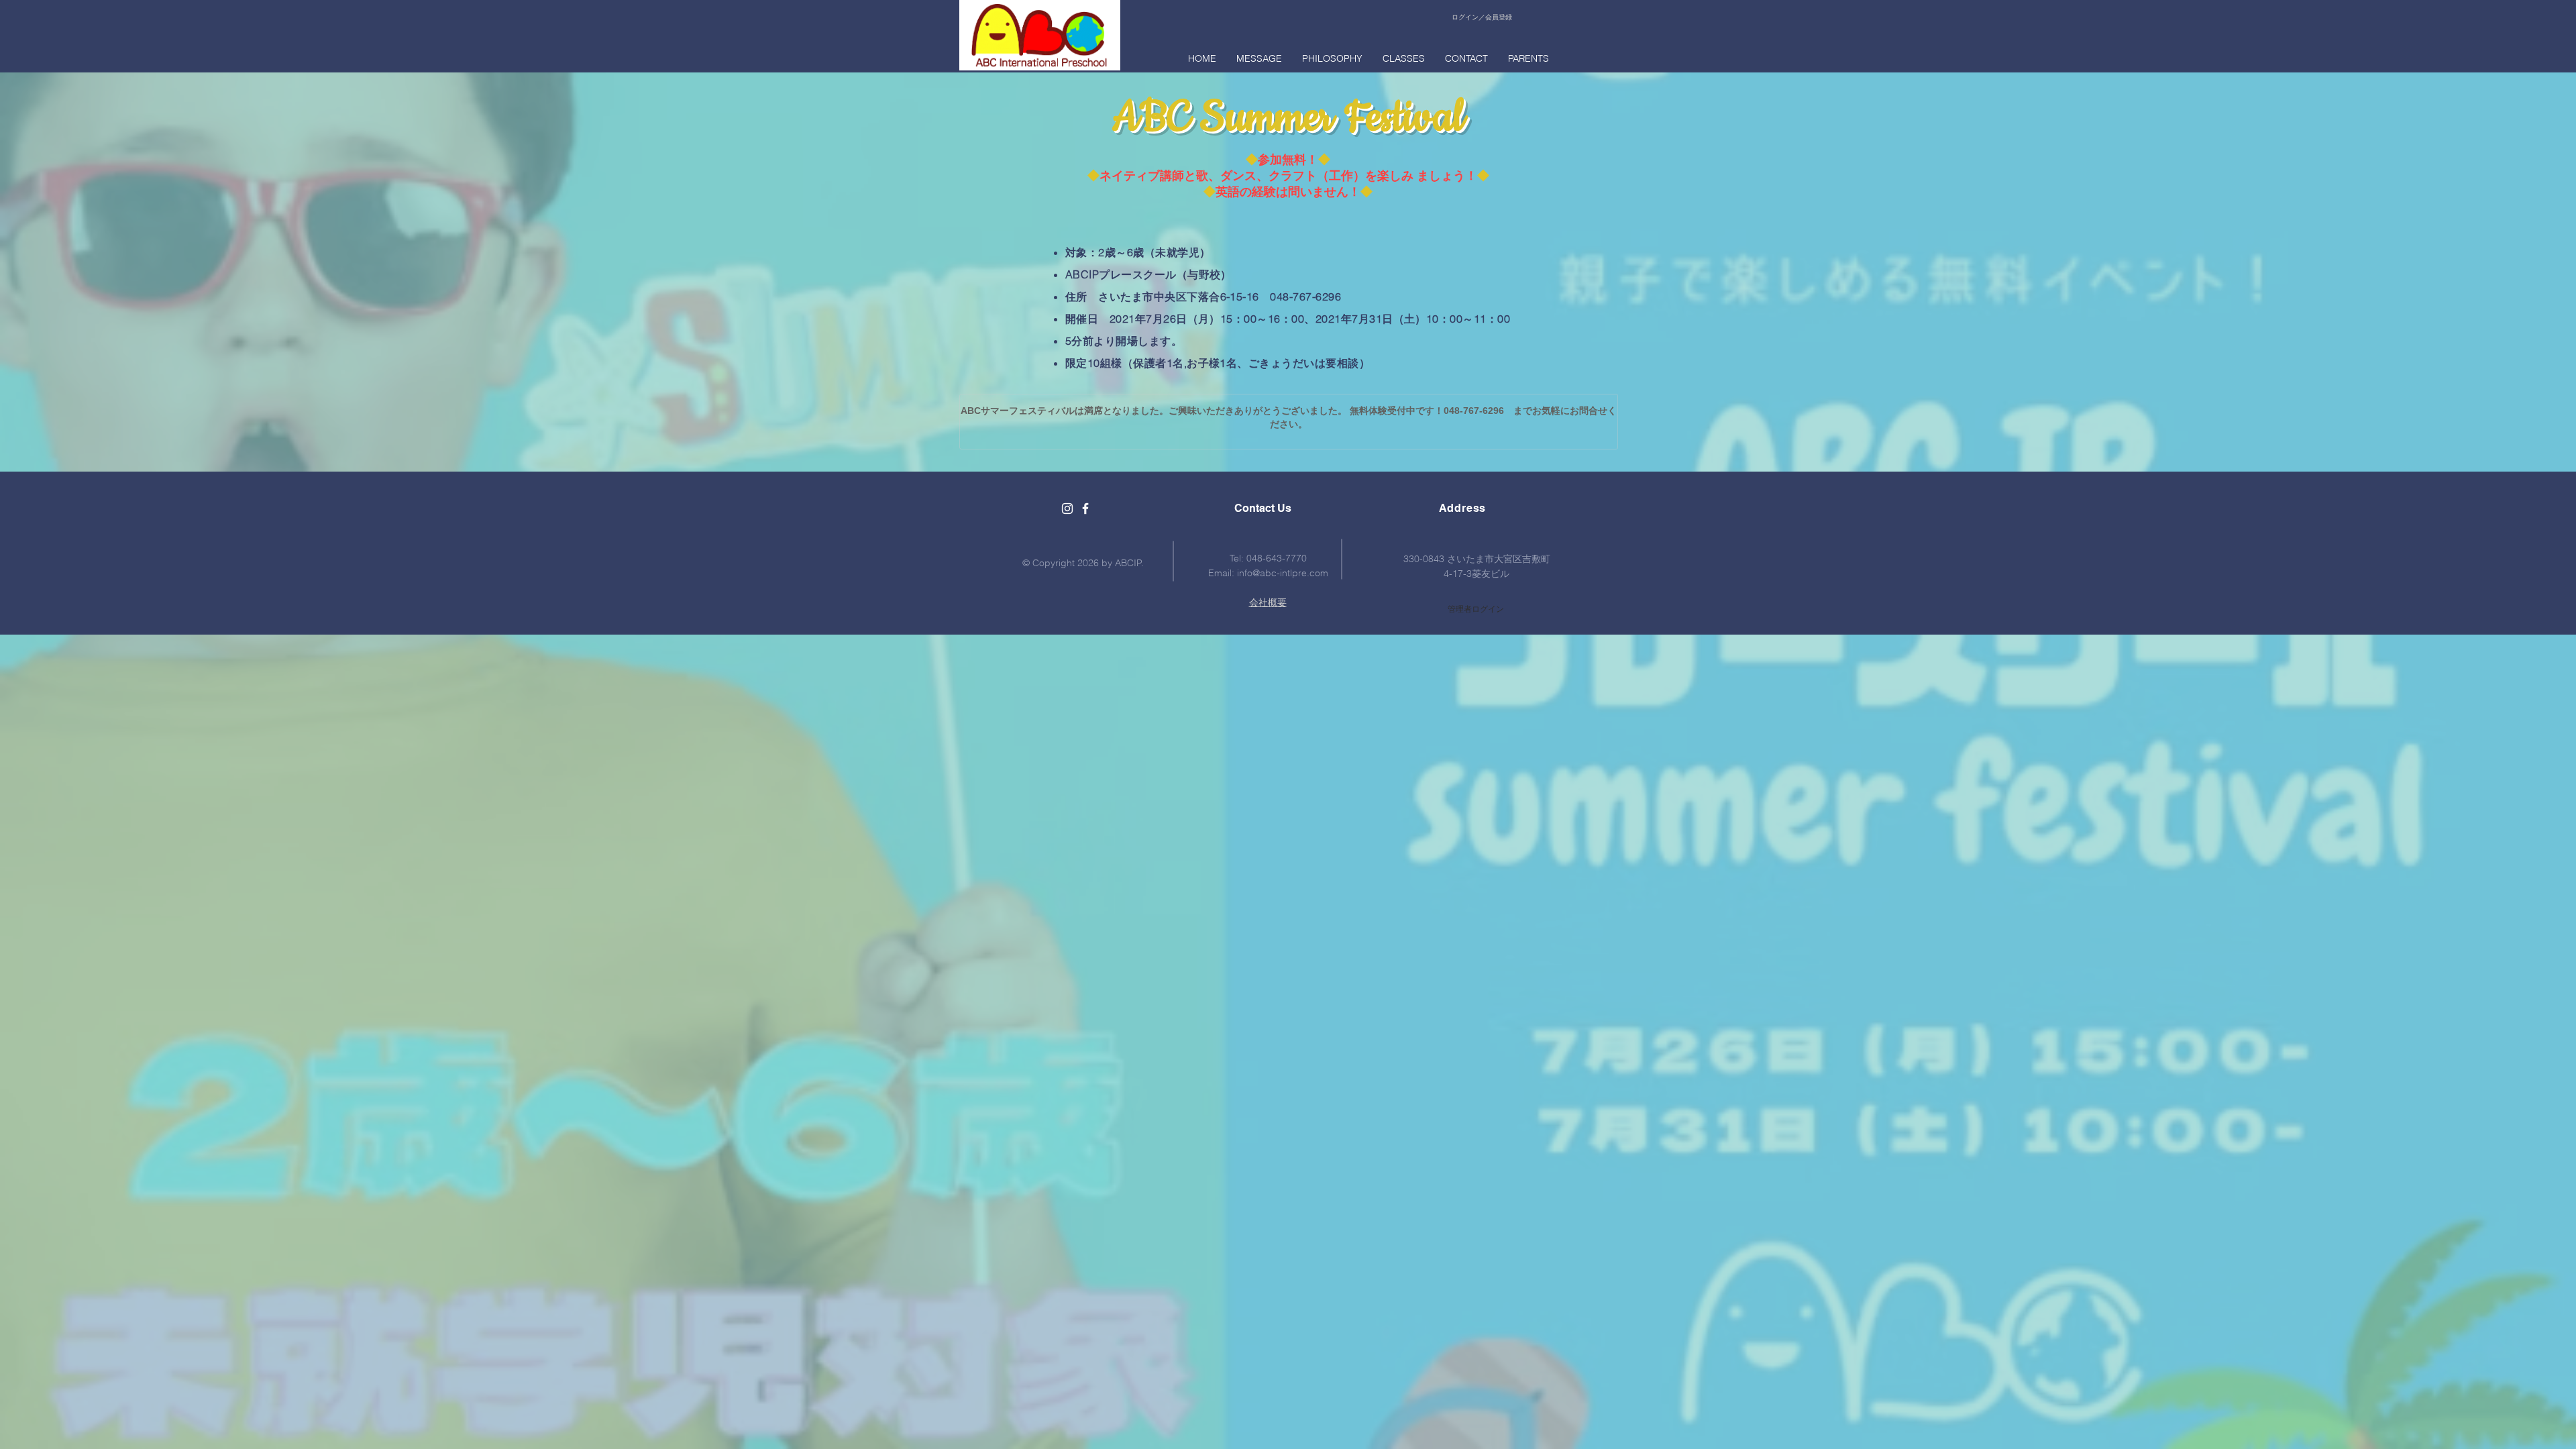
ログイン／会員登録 (1482, 17)
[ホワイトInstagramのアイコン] (1067, 508)
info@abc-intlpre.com (1283, 573)
